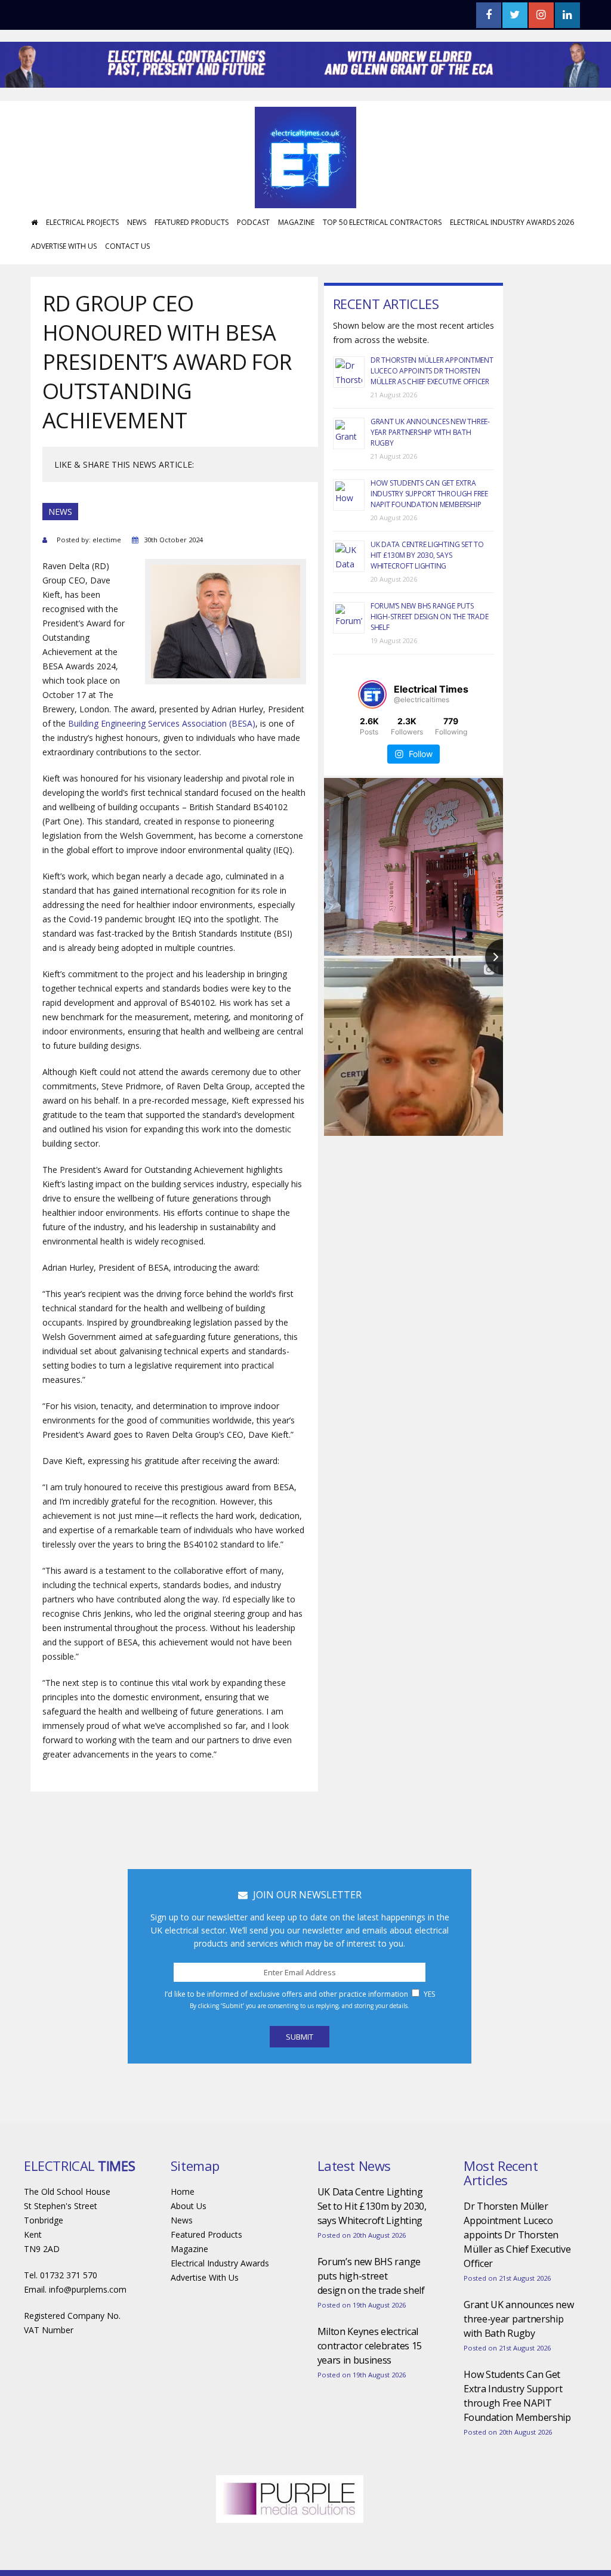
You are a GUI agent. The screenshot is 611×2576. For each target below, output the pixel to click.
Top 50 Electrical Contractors (382, 222)
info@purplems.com (88, 2289)
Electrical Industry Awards (220, 2263)
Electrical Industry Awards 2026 (512, 222)
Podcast (253, 222)
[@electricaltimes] (372, 694)
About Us (189, 2206)
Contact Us (127, 246)
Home (183, 2192)
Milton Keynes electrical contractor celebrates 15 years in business (370, 2346)
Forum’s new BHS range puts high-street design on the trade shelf (430, 617)
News (137, 222)
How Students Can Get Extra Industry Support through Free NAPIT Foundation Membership (429, 494)
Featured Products (192, 222)
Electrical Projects (82, 222)
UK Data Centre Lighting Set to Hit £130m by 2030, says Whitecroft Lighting (427, 555)
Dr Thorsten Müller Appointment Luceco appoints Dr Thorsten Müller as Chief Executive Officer (432, 371)
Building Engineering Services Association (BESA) (162, 723)
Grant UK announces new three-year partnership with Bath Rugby (430, 432)
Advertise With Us (64, 246)
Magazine (296, 222)
